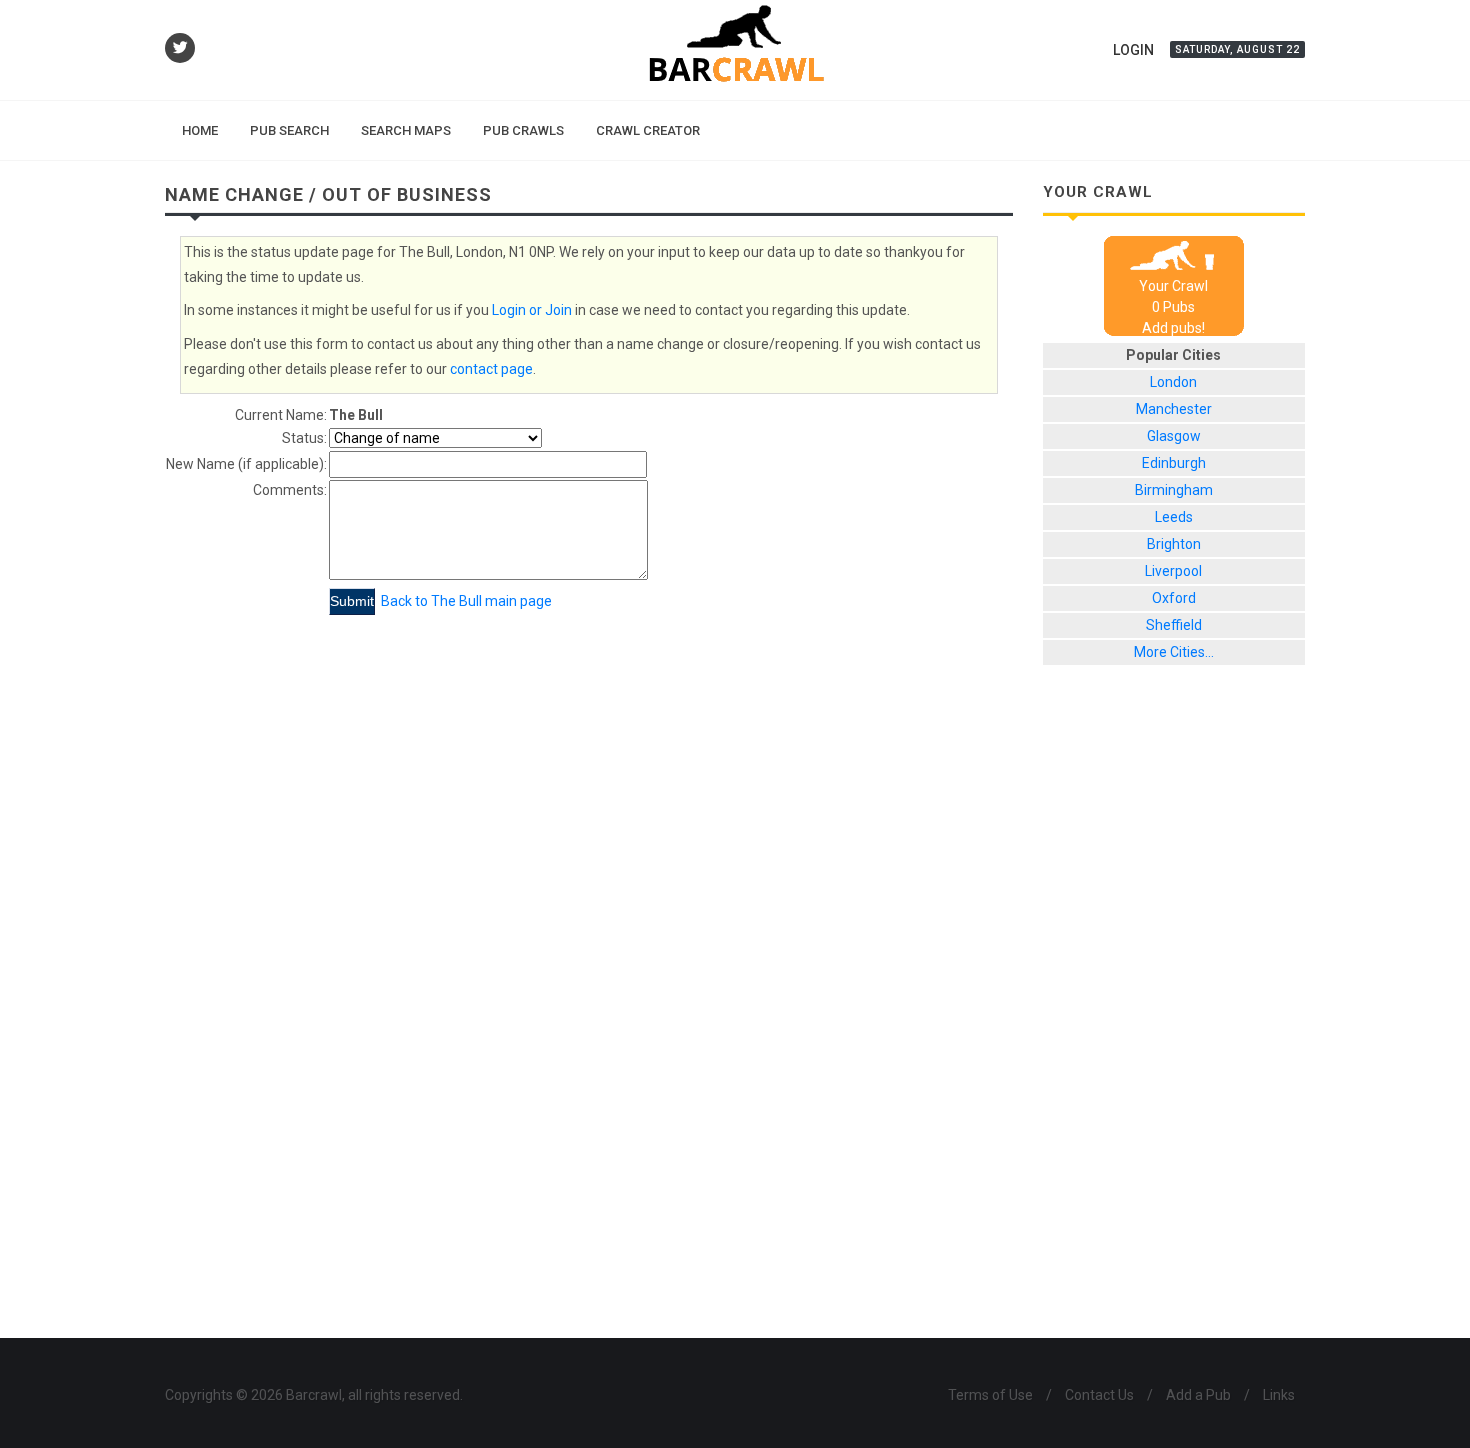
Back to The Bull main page (466, 601)
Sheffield (1174, 625)
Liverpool (1173, 571)
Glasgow (1174, 436)
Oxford (1174, 598)
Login (1133, 50)
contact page (491, 369)
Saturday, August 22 (1237, 49)
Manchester (1174, 409)
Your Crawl (1173, 286)
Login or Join (532, 310)
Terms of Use (990, 1395)
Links (1279, 1395)
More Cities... (1174, 652)
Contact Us (1099, 1395)
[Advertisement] (1174, 1017)
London (1173, 382)
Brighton (1174, 544)
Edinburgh (1174, 463)
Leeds (1174, 517)
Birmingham (1174, 490)
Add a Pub (1198, 1395)
